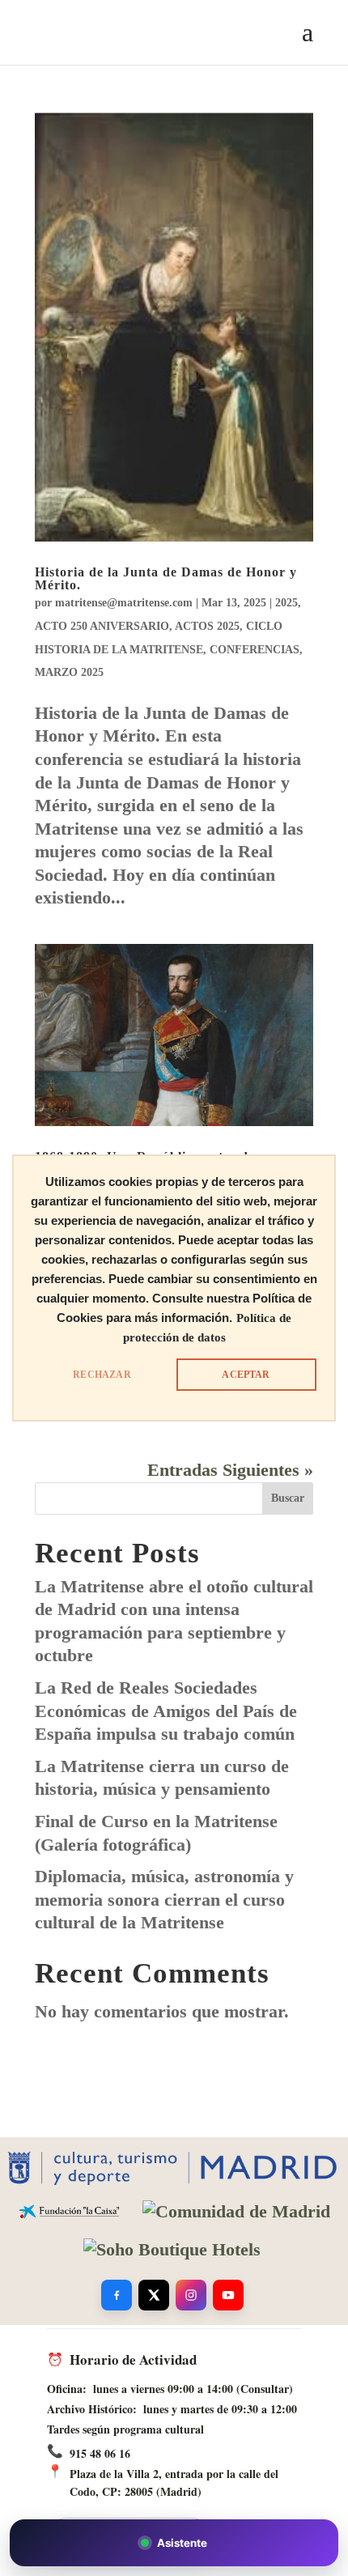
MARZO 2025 (69, 672)
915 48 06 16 (100, 2453)
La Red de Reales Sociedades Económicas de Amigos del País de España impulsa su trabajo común (166, 1711)
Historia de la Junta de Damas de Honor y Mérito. (166, 578)
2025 (286, 603)
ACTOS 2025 (207, 626)
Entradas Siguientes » (230, 1470)
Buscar (288, 1498)
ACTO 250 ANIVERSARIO (102, 626)
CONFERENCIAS (255, 650)
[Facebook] (117, 2295)
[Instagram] (191, 2295)
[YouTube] (228, 2295)
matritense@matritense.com (124, 603)
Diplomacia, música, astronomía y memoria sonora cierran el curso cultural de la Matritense (164, 1899)
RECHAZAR (102, 1375)
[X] (154, 2295)
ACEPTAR (246, 1375)
